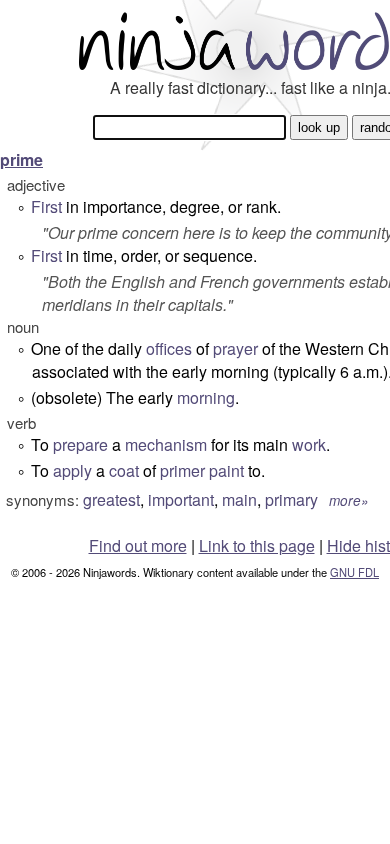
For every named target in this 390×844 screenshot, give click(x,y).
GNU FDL (354, 572)
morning (206, 397)
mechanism (166, 444)
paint (226, 470)
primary (291, 499)
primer (182, 470)
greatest (111, 499)
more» (349, 500)
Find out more (138, 545)
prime (21, 159)
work (309, 444)
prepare (80, 444)
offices (169, 348)
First (46, 206)
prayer (235, 348)
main (239, 499)
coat (124, 470)
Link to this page (257, 545)
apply (72, 470)
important (181, 499)
